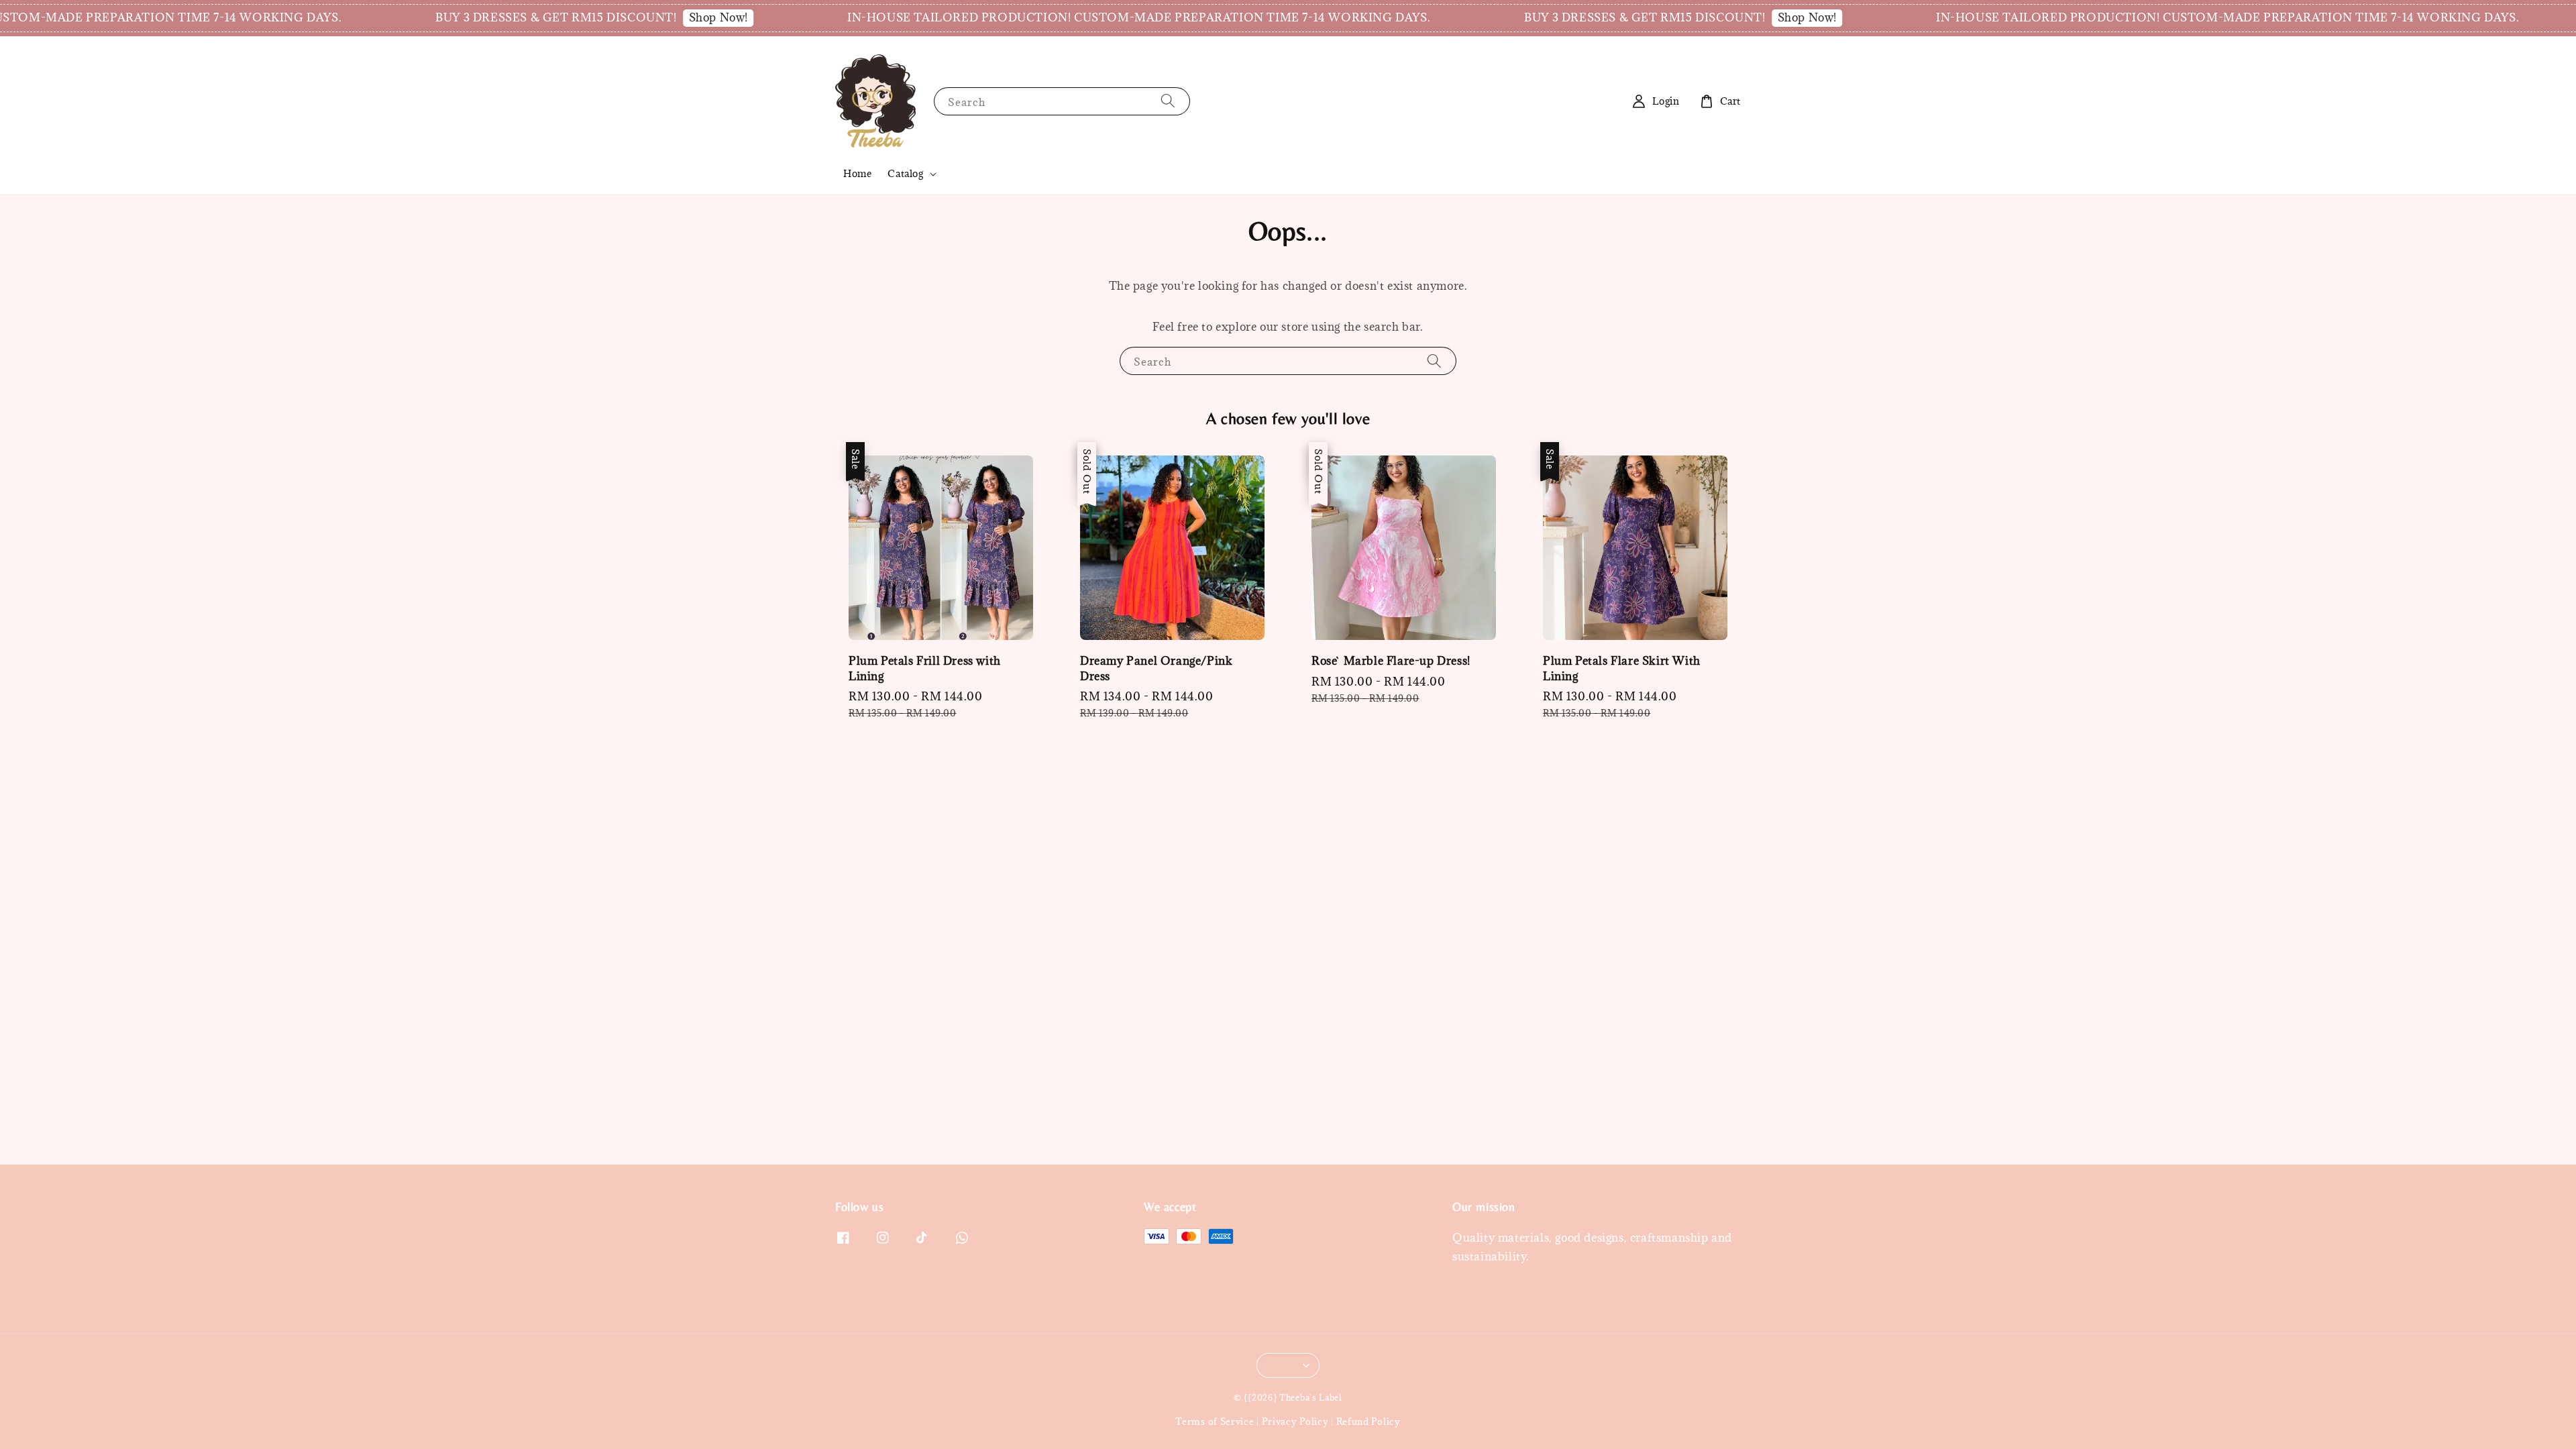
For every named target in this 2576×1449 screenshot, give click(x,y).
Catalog (905, 174)
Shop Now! (619, 17)
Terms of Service (1215, 1421)
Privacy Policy (1295, 1421)
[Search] (1168, 101)
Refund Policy (1368, 1421)
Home (857, 173)
